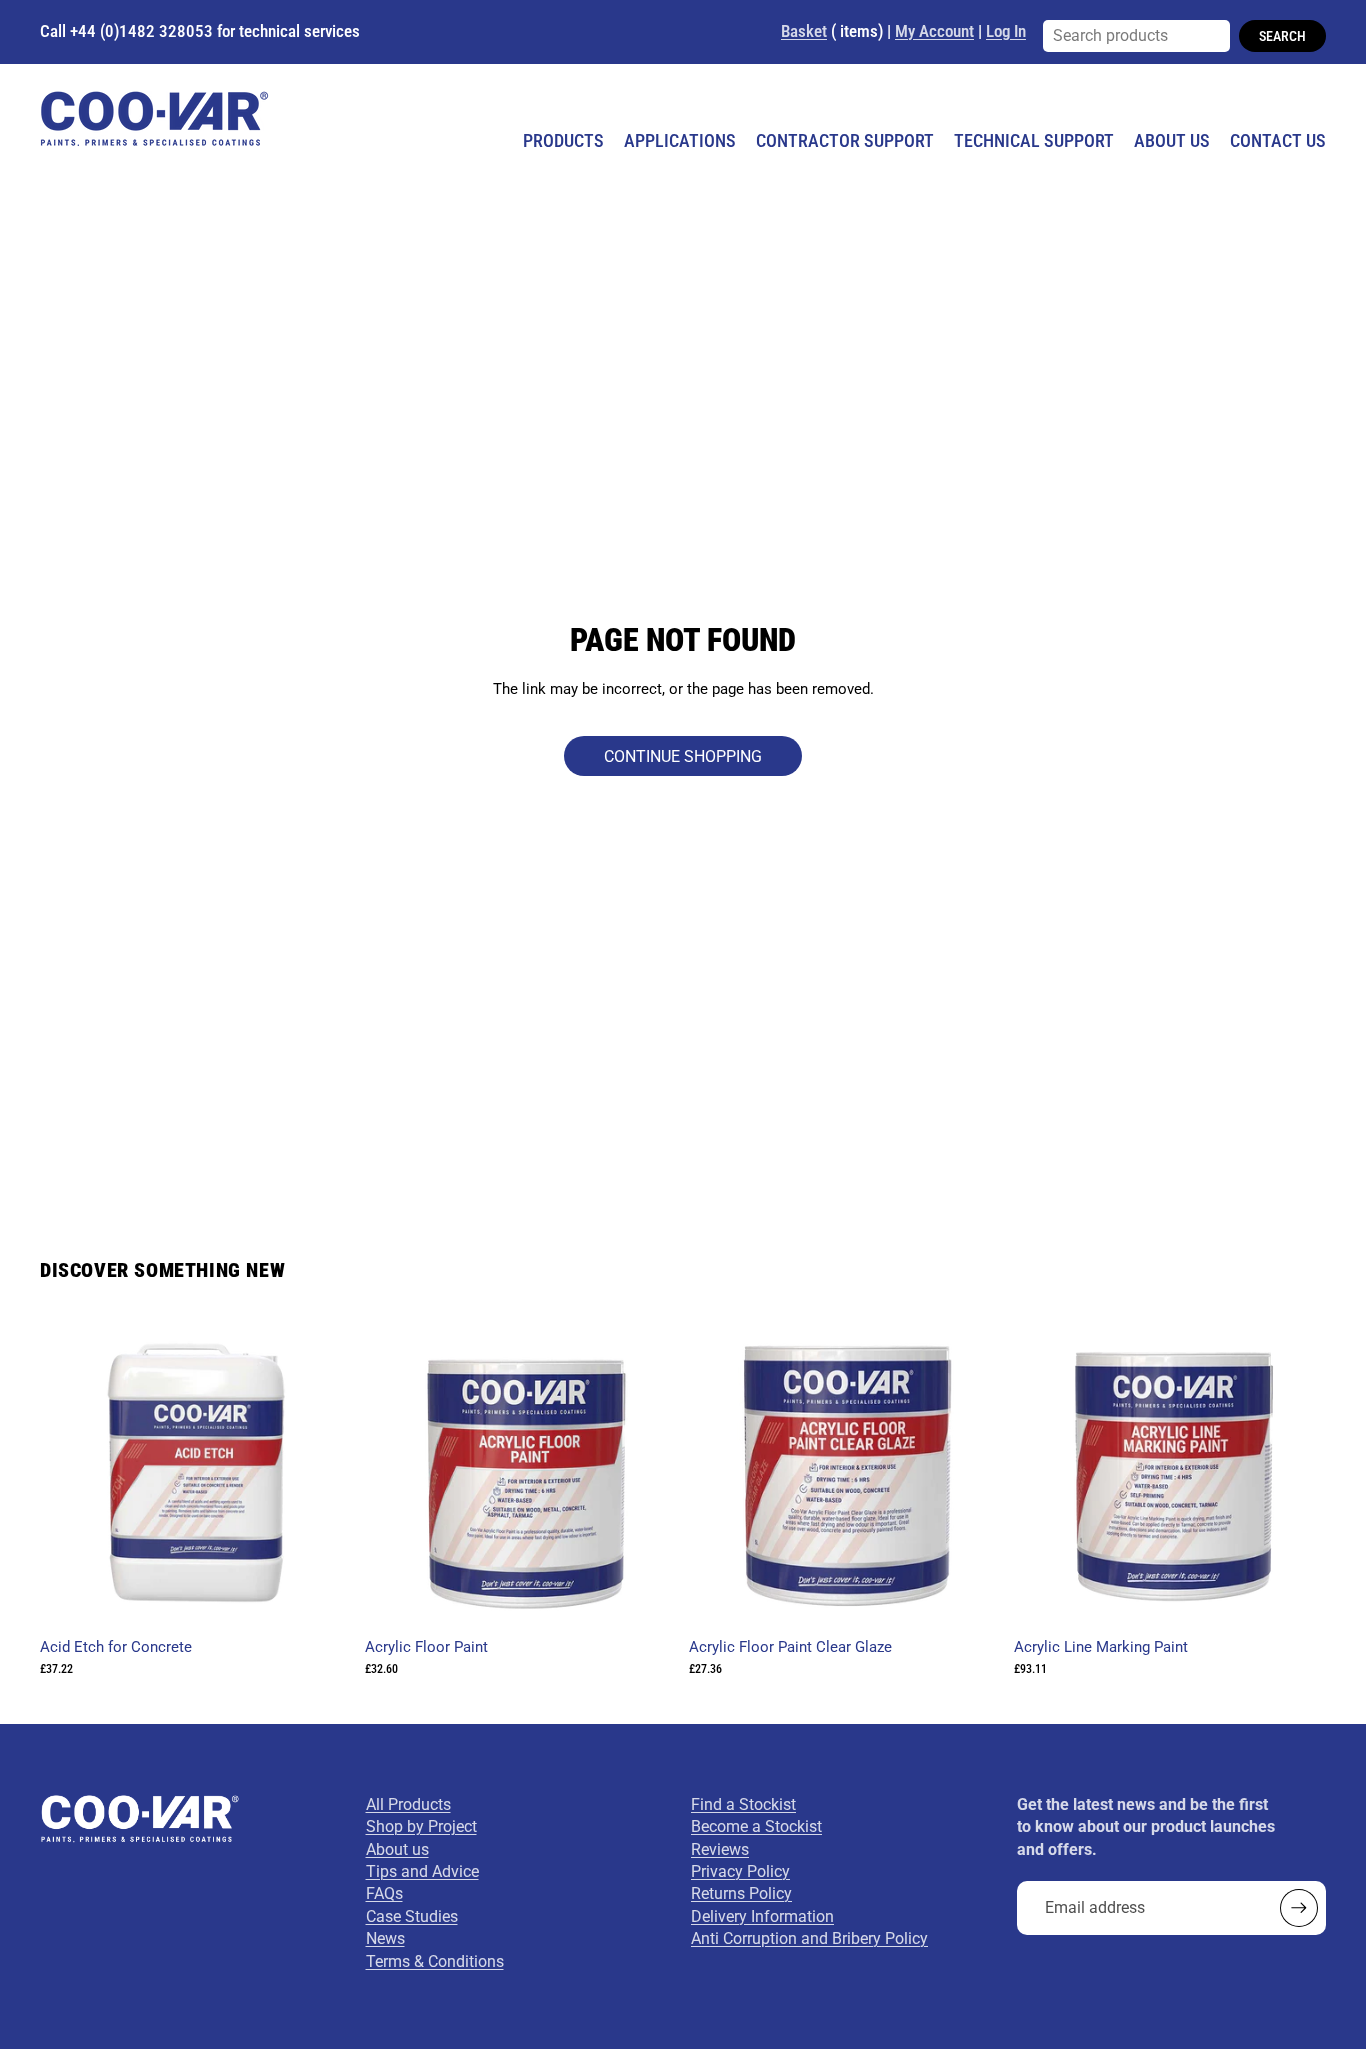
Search (1282, 36)
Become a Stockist (756, 1826)
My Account (934, 31)
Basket (804, 31)
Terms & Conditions (435, 1961)
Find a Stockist (743, 1804)
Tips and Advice (422, 1871)
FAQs (384, 1893)
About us (397, 1849)
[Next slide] (647, 1472)
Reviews (720, 1849)
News (385, 1938)
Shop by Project (421, 1826)
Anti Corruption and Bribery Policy (809, 1938)
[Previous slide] (395, 1472)
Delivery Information (762, 1916)
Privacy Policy (740, 1871)
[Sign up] (1299, 1908)
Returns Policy (741, 1893)
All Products (408, 1804)
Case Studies (412, 1916)
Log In (1006, 31)
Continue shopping (683, 756)
